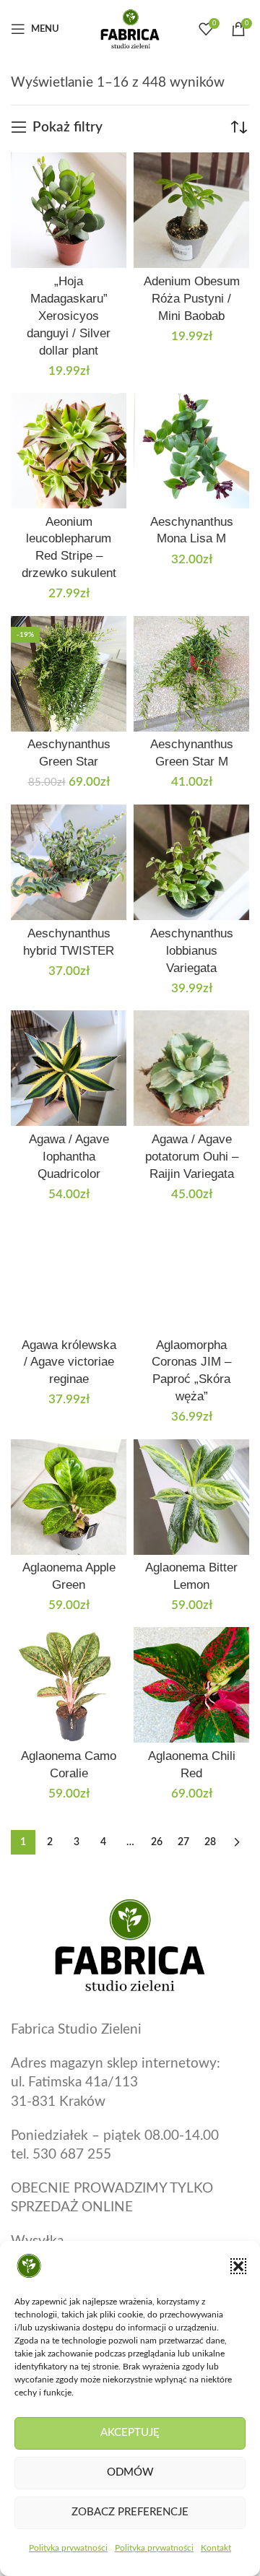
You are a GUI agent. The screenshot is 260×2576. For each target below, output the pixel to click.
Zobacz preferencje (130, 2512)
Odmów (130, 2472)
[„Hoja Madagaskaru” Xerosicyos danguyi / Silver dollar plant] (69, 210)
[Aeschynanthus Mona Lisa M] (191, 451)
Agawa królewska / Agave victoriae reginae (69, 1362)
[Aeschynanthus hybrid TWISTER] (69, 862)
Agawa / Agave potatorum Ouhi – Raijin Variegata (192, 1157)
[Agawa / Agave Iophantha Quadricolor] (69, 1068)
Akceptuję (130, 2433)
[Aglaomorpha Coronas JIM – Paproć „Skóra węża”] (191, 1274)
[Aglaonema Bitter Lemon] (191, 1497)
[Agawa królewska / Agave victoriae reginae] (69, 1274)
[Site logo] (130, 29)
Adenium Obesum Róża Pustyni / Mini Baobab (192, 299)
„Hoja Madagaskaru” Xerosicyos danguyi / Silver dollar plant (69, 316)
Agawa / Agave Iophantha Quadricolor (69, 1157)
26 (157, 1842)
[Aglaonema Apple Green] (69, 1497)
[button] (238, 2266)
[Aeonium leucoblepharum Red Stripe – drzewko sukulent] (69, 451)
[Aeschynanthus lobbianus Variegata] (191, 862)
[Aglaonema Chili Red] (191, 1685)
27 (183, 1842)
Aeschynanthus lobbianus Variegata (192, 951)
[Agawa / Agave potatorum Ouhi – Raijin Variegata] (191, 1068)
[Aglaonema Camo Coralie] (69, 1685)
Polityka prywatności (68, 2548)
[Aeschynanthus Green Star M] (191, 674)
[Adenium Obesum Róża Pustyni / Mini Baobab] (191, 210)
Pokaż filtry (68, 127)
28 (210, 1842)
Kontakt (216, 2548)
